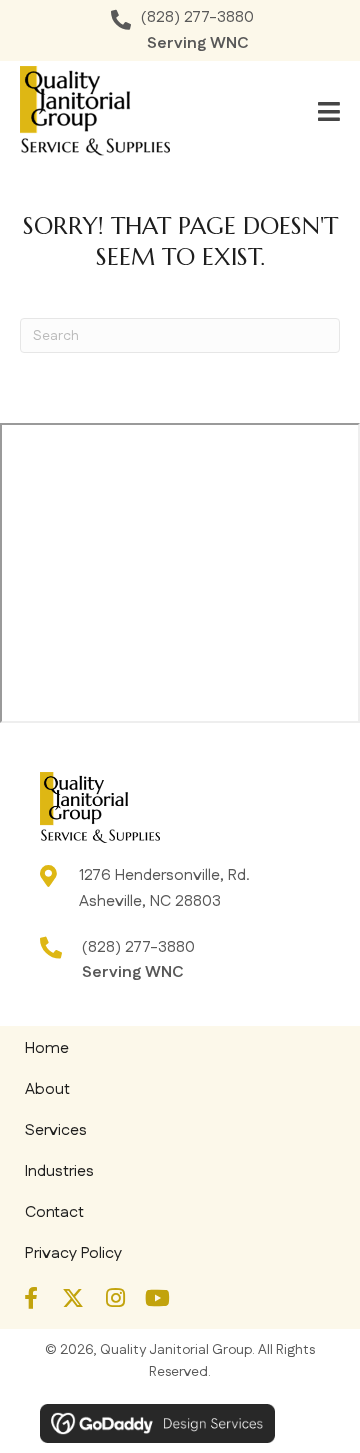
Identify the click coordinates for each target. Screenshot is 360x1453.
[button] (31, 1298)
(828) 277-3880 (197, 17)
